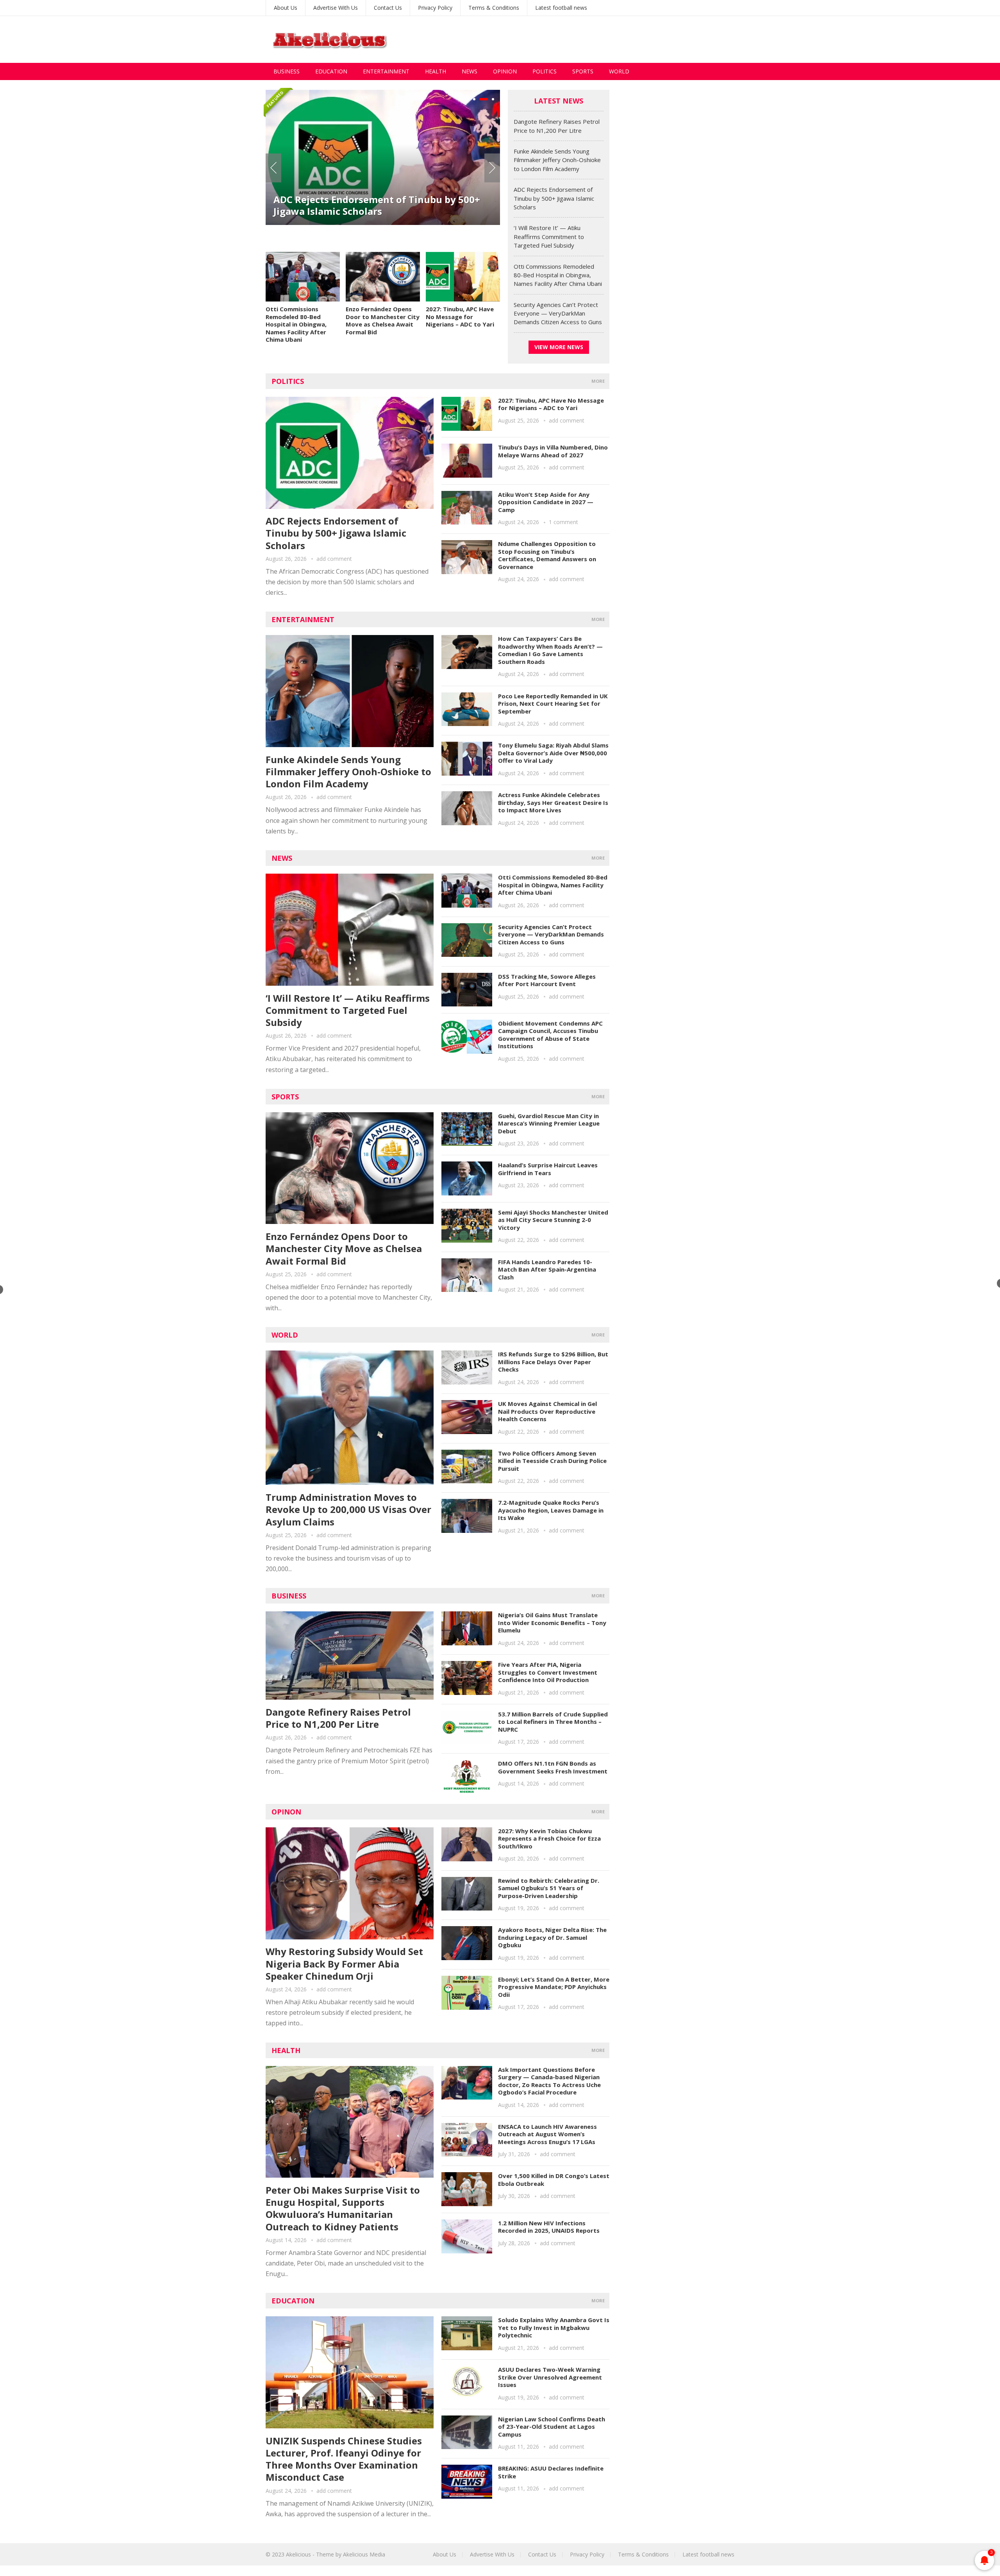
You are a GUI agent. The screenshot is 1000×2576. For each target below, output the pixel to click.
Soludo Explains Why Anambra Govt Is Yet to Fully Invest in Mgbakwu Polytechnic (554, 2327)
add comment (334, 559)
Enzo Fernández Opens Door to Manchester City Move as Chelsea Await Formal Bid (383, 320)
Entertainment (386, 71)
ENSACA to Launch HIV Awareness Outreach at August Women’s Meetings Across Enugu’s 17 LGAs (547, 2134)
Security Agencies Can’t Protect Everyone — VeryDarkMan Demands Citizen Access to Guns (558, 313)
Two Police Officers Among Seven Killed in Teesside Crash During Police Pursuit (552, 1461)
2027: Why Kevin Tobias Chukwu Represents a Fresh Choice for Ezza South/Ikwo (549, 1838)
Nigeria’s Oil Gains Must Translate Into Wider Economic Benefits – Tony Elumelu (552, 1622)
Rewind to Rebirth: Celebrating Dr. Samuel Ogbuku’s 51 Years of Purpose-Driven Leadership (549, 1888)
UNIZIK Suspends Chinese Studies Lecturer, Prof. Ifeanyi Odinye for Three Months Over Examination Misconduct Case (344, 2459)
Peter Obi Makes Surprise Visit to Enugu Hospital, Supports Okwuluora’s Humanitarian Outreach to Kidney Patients (343, 2208)
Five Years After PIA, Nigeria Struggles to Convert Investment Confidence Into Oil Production (548, 1672)
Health (436, 71)
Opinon (286, 1812)
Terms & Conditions (494, 8)
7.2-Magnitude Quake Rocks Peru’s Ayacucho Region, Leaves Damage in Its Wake (551, 1510)
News (470, 71)
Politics (545, 71)
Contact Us (388, 8)
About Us (286, 8)
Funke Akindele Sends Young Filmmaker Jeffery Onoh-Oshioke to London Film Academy (557, 160)
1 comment (563, 522)
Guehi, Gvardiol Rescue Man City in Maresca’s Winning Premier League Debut (549, 1123)
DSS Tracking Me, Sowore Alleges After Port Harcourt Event (547, 980)
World (619, 71)
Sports (583, 71)
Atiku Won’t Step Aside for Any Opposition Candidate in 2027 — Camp (546, 502)
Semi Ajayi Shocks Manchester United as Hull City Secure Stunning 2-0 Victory (553, 1220)
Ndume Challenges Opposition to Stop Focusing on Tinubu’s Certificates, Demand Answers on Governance (547, 555)
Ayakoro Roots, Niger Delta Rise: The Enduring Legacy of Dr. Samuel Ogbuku (552, 1937)
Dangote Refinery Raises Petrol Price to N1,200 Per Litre (338, 1718)
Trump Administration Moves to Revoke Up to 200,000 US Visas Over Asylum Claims (348, 1509)
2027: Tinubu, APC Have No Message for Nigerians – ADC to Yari (460, 317)
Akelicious (298, 2554)
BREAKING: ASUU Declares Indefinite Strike (551, 2472)
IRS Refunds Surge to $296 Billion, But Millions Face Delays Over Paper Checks (553, 1362)
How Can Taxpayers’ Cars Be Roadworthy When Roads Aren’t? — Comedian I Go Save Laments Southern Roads (550, 650)
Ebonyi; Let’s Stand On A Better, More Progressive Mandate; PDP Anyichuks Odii (554, 1987)
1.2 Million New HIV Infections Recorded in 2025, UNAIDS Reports (549, 2227)
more (598, 381)
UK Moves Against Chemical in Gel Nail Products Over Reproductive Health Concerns (547, 1411)
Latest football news (561, 8)
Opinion (505, 71)
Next (492, 168)
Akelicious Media (364, 2554)
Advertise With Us (336, 8)
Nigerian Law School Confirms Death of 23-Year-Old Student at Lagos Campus (552, 2427)
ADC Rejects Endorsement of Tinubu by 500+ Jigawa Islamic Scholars (554, 198)
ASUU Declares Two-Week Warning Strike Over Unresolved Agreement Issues (550, 2377)
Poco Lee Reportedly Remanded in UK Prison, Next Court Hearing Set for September (553, 704)
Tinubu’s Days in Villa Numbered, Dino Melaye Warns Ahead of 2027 (553, 451)
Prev (273, 168)
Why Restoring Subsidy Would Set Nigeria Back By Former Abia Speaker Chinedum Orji (344, 1963)
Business (287, 71)
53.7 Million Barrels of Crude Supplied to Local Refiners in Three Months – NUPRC (553, 1722)
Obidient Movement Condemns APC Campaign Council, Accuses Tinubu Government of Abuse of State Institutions (550, 1035)
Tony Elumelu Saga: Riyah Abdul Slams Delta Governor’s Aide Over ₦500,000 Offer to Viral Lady (553, 753)
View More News (559, 347)
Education (331, 71)
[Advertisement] (592, 39)
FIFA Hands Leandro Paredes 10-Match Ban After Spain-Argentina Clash (547, 1269)
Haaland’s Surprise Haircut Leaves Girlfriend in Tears (548, 1169)
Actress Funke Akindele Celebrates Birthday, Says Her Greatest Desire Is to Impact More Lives (553, 802)
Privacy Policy (435, 8)
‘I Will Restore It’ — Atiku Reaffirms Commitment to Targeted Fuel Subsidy (364, 205)
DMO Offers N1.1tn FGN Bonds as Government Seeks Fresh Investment (553, 1767)
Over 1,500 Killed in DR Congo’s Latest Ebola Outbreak (554, 2180)
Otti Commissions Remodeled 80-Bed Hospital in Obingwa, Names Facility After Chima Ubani (296, 324)
